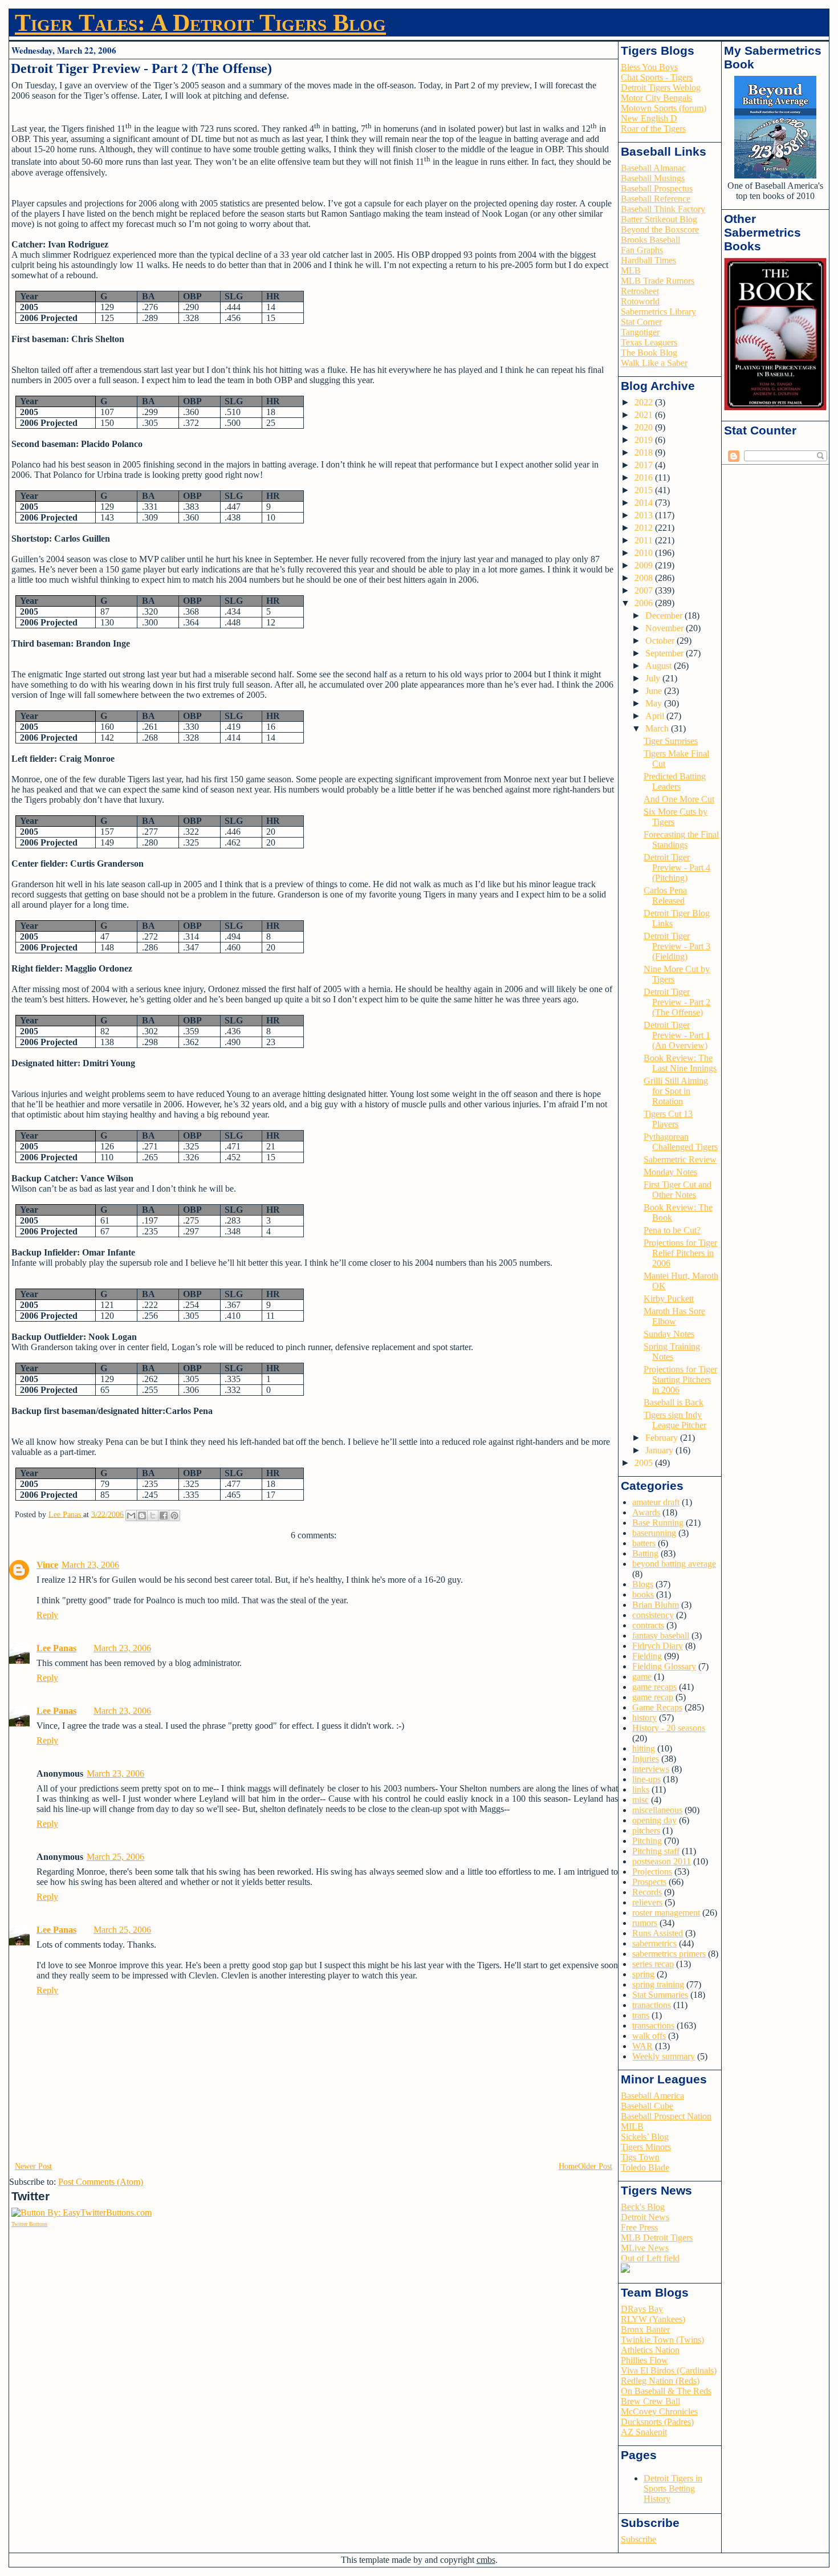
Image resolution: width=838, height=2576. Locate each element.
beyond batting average (674, 1564)
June (655, 691)
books (643, 1594)
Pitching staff (656, 1851)
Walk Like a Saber (654, 363)
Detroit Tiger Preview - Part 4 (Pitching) (677, 868)
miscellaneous (657, 1810)
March (658, 728)
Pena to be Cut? (672, 1230)
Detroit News (645, 2217)
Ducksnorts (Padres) (657, 2422)
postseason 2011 (662, 1861)
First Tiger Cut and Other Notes (678, 1190)
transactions (653, 2026)
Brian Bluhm (656, 1605)
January (660, 1450)
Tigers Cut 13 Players (668, 1119)
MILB (632, 2126)
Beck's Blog (643, 2207)
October (661, 641)
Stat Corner (641, 322)
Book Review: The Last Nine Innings (680, 1063)
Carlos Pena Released (665, 895)
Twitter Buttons (29, 2224)
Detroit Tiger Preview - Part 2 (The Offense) (677, 1002)
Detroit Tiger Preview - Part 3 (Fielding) (677, 946)
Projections (652, 1872)
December (665, 615)
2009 (645, 565)
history (644, 1718)
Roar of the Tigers (653, 129)
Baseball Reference (656, 199)
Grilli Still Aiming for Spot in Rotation (676, 1091)
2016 (645, 478)
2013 (645, 515)
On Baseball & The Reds (666, 2391)
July (654, 678)
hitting (644, 1748)
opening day (654, 1820)
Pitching (647, 1841)
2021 (645, 415)
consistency (653, 1615)
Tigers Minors (646, 2147)
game (642, 1677)
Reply (47, 1615)
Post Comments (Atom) (101, 2182)
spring (643, 1974)
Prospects (649, 1882)
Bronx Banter (645, 2329)
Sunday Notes (669, 1334)
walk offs (649, 2036)
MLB (631, 271)
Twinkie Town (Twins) (662, 2340)
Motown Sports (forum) (664, 108)
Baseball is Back (674, 1402)
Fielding (647, 1656)
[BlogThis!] (142, 1515)
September (666, 653)
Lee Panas (56, 1648)
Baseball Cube (647, 2106)
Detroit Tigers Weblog (661, 88)
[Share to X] (153, 1515)
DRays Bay (642, 2309)
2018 (645, 452)
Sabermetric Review (680, 1159)
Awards (646, 1512)
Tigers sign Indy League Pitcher (675, 1420)
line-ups (646, 1779)
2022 (645, 402)
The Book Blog (649, 353)
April (656, 716)
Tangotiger (640, 332)
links (641, 1789)
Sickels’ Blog (645, 2137)
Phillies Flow (644, 2360)
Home (568, 2166)
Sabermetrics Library (658, 312)
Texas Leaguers (649, 342)
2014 (645, 503)
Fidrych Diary (658, 1646)
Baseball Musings (653, 178)
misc (640, 1800)
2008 (645, 578)
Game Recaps (657, 1707)
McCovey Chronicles (659, 2412)
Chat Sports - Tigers (657, 77)
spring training (658, 1984)
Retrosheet (640, 291)
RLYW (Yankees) (653, 2319)
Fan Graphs (642, 250)
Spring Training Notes (672, 1352)
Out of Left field (650, 2258)
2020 (645, 427)
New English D (649, 118)
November (666, 628)
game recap (653, 1697)
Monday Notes (670, 1172)
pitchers (646, 1831)
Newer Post (33, 2166)
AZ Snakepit (644, 2432)
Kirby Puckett (669, 1299)
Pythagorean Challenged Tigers (681, 1142)
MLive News (645, 2248)
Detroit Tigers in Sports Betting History (673, 2488)
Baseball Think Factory (663, 209)
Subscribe (638, 2539)
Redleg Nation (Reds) (660, 2381)
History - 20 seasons (669, 1728)
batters (644, 1543)
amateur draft (656, 1502)
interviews (651, 1769)
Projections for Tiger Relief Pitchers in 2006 (680, 1253)
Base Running (658, 1523)
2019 (645, 440)
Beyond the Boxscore (660, 229)
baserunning (654, 1533)
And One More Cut (679, 799)
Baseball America (652, 2096)
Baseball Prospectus (657, 188)
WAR (642, 2046)
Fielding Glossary (664, 1666)
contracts (648, 1625)
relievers (647, 1902)
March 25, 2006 (115, 1857)
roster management (666, 1913)
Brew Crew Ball (650, 2401)
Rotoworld (640, 301)
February (663, 1438)
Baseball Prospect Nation (666, 2116)
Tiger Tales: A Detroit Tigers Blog (200, 23)
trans (641, 2015)
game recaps (654, 1687)
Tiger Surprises (671, 741)
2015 (645, 490)
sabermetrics (654, 1943)
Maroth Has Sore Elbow (674, 1316)
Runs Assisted (658, 1933)
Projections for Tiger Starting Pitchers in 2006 (680, 1380)
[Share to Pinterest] (174, 1515)
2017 (645, 465)
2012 (645, 528)
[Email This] (131, 1515)
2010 (645, 553)
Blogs (643, 1584)
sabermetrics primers (669, 1954)
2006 (645, 603)
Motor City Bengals (656, 98)
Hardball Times (648, 260)
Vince (47, 1565)
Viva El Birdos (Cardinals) (669, 2370)
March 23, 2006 (90, 1565)
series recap (653, 1964)
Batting (645, 1553)
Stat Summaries (660, 1995)
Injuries (646, 1759)
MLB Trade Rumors (658, 281)
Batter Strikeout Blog (659, 219)
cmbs (486, 2560)
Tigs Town (640, 2157)
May (655, 703)
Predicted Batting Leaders (675, 781)
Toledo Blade (645, 2167)
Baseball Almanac (653, 168)
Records (647, 1892)
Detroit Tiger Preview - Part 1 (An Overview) (677, 1035)
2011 (645, 540)
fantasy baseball (661, 1636)
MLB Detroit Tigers (657, 2238)
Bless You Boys (649, 67)
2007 (645, 590)
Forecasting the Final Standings (681, 840)
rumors (645, 1923)
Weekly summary (664, 2056)
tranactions (652, 2005)
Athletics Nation (650, 2350)
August (660, 666)
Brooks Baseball (650, 240)
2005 (645, 1463)
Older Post (595, 2166)
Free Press (639, 2227)
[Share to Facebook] (164, 1515)
